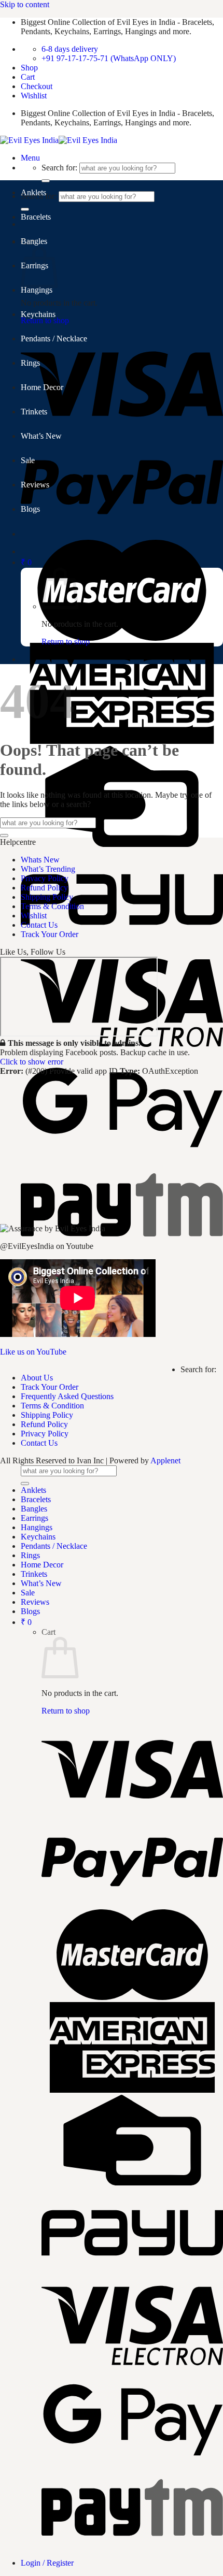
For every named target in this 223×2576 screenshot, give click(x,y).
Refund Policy (44, 888)
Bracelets (36, 217)
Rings (30, 363)
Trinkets (34, 412)
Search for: (59, 168)
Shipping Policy (47, 897)
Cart (28, 77)
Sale (28, 460)
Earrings (34, 1518)
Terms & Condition (52, 906)
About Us (37, 1378)
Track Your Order (50, 934)
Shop (29, 68)
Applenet (165, 1460)
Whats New (40, 860)
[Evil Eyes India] (59, 140)
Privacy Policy (45, 878)
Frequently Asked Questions (67, 1396)
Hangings (37, 290)
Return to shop (66, 642)
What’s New (41, 436)
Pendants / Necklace (54, 339)
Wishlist (34, 96)
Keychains (38, 314)
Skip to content (25, 4)
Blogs (30, 509)
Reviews (35, 485)
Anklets (33, 192)
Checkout (37, 86)
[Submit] (4, 836)
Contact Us (39, 925)
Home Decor (42, 387)
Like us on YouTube (33, 1352)
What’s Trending (48, 869)
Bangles (34, 241)
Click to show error (32, 1062)
